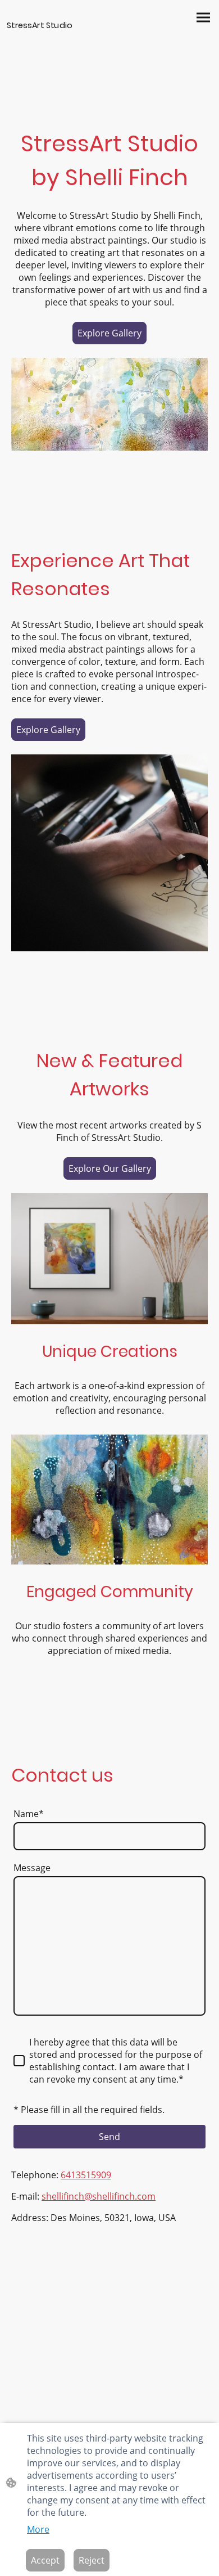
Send (109, 2137)
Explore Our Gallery (110, 1168)
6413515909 (86, 2175)
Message (32, 1868)
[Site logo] (57, 57)
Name (29, 1814)
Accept (45, 2560)
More (38, 2529)
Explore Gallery (109, 333)
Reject (92, 2560)
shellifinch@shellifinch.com (99, 2196)
